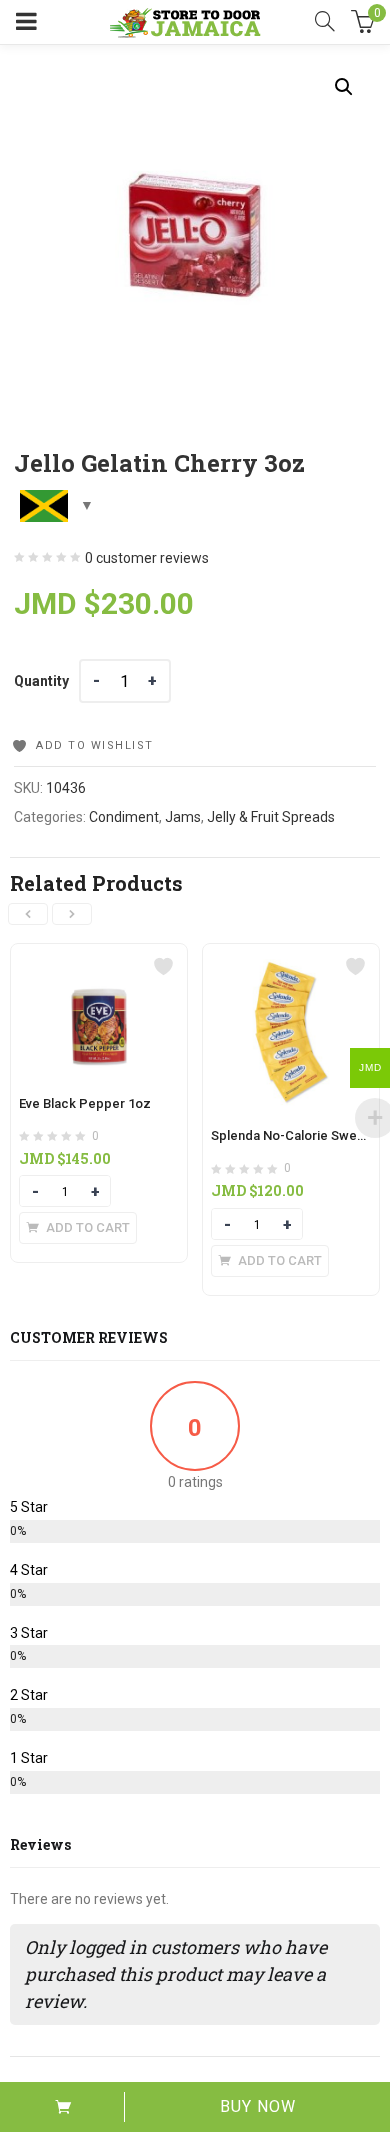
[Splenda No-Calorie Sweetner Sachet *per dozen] (291, 956)
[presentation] (28, 914)
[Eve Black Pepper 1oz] (99, 956)
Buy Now (258, 2106)
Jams (183, 817)
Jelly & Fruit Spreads (271, 817)
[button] (344, 87)
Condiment (124, 817)
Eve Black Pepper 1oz (85, 1103)
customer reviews (147, 558)
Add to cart (62, 2107)
